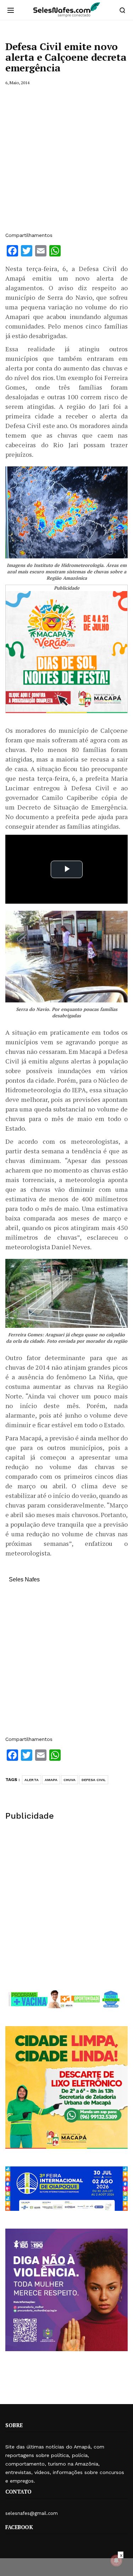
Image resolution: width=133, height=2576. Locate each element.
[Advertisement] (66, 159)
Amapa (51, 1780)
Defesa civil (94, 1780)
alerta (32, 1780)
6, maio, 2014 (17, 83)
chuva (70, 1780)
